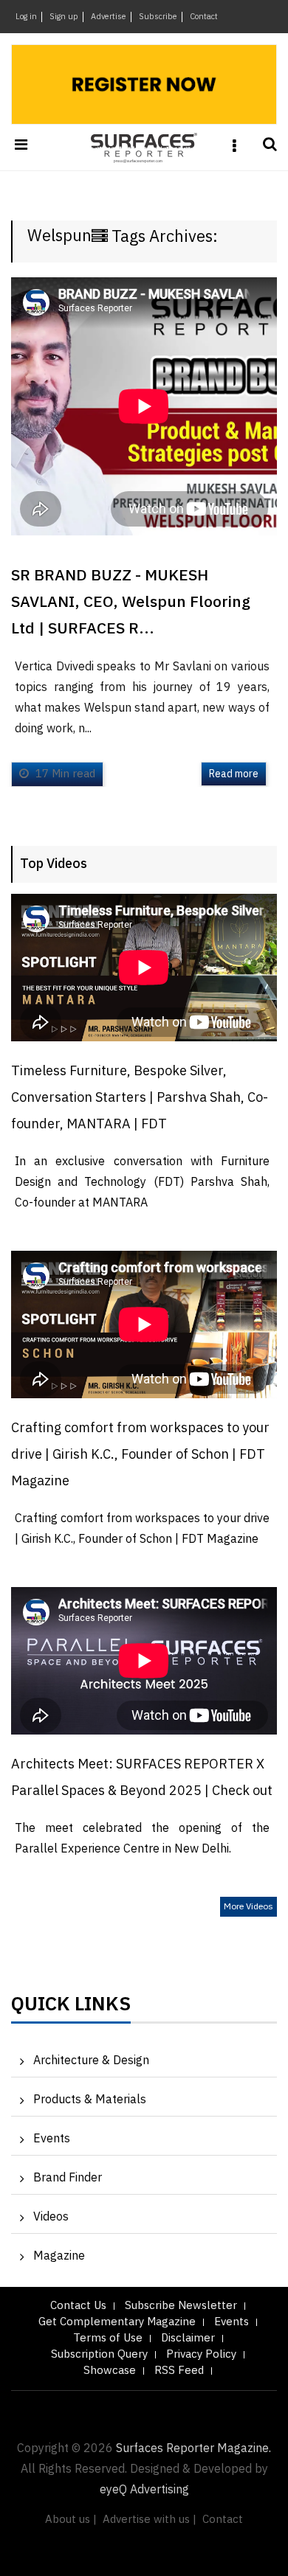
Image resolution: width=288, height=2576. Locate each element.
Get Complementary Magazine (117, 2322)
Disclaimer (188, 2338)
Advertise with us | (150, 2520)
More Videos (248, 1907)
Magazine (59, 2256)
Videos (51, 2217)
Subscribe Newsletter (181, 2306)
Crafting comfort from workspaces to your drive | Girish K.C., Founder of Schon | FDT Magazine (140, 1455)
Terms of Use (108, 2338)
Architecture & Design (91, 2061)
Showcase (110, 2371)
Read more (234, 774)
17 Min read (64, 774)
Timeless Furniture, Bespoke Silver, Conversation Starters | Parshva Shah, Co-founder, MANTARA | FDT (140, 1098)
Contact (204, 17)
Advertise (109, 17)
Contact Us (78, 2306)
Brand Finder (68, 2178)
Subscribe (158, 17)
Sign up (64, 17)
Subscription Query (99, 2354)
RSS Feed (179, 2371)
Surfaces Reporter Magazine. (193, 2449)
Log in (26, 17)
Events (52, 2139)
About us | (71, 2520)
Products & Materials (90, 2100)
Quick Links (71, 2008)
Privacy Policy (201, 2354)
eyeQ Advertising (144, 2490)
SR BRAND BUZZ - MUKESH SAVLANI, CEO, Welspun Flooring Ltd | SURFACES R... (131, 603)
